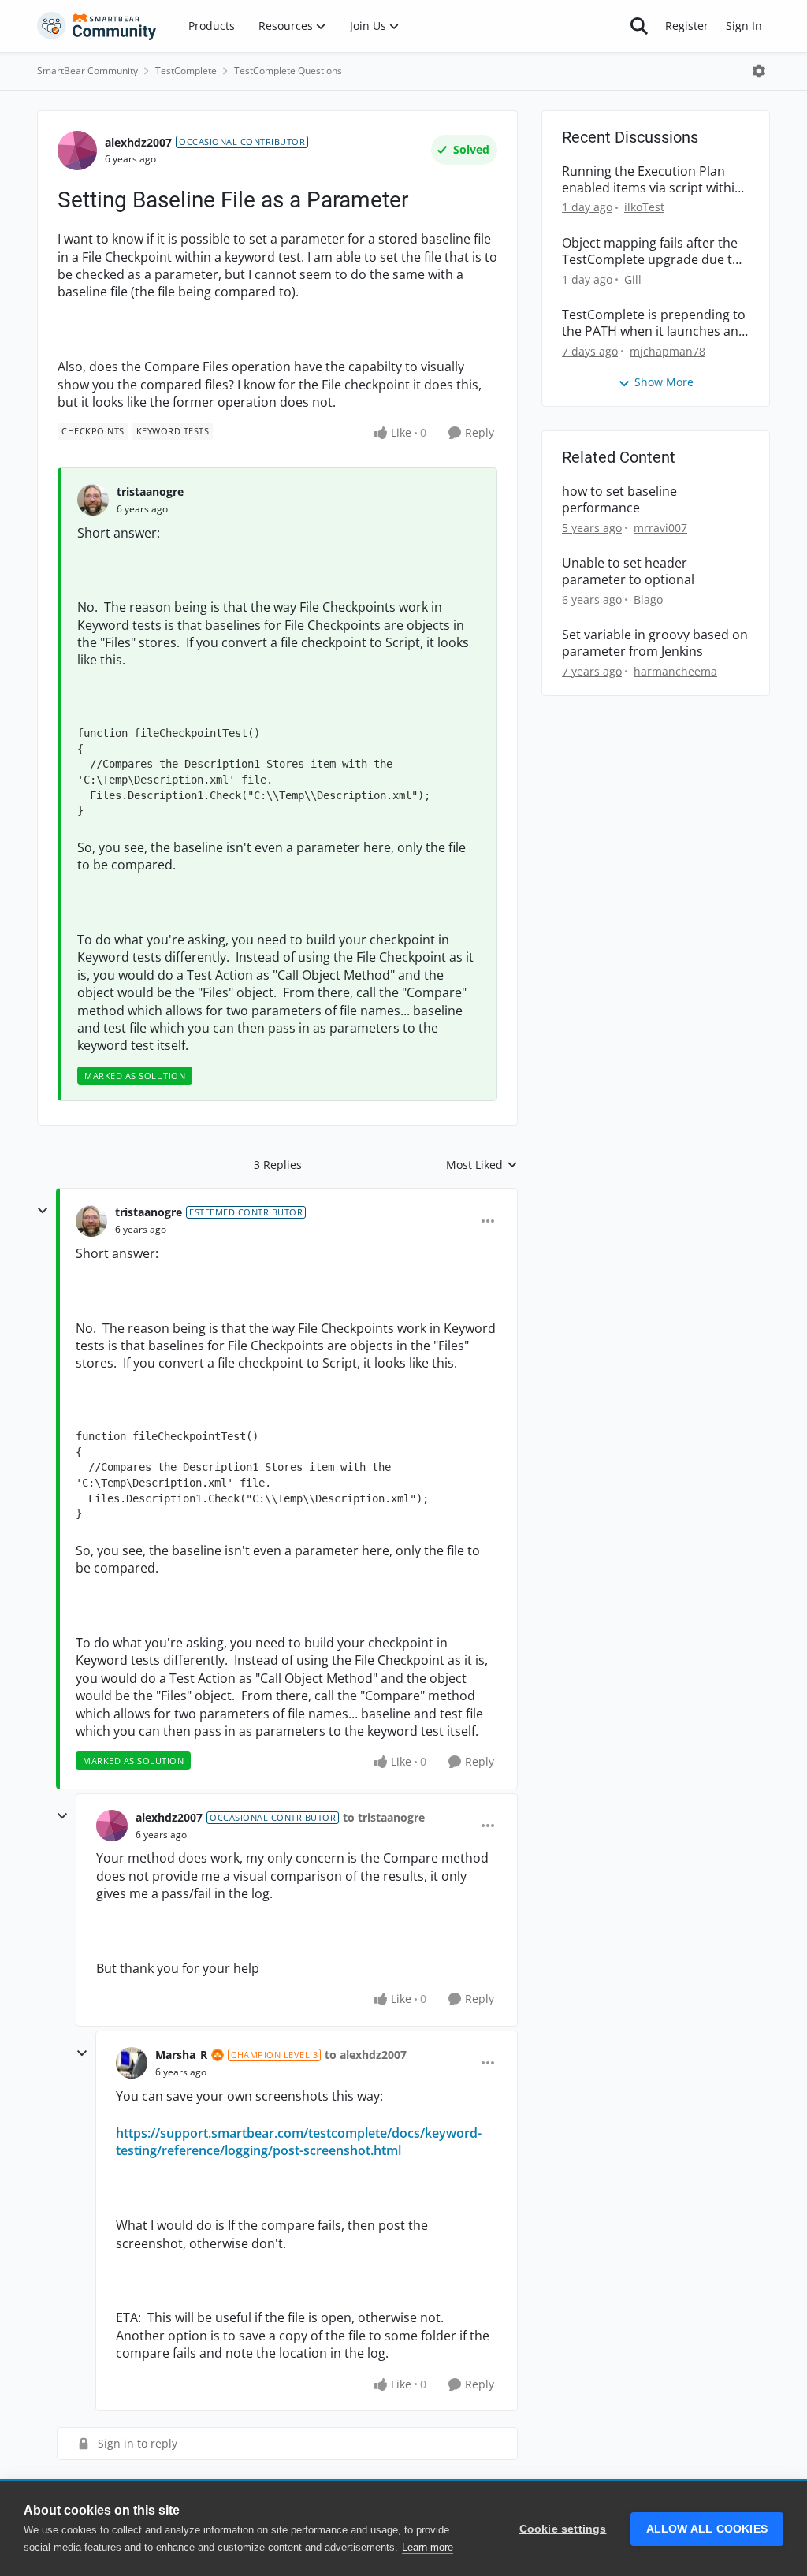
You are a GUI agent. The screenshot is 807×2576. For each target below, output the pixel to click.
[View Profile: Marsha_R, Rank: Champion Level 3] (132, 2063)
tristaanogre (150, 491)
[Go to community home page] (97, 26)
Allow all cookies (707, 2529)
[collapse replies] (43, 1211)
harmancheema (675, 671)
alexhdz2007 (138, 142)
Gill (633, 279)
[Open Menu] (759, 71)
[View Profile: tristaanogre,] (93, 500)
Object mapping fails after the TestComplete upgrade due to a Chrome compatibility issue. (651, 251)
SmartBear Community (87, 71)
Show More (664, 382)
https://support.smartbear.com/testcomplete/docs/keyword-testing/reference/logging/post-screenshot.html (299, 2142)
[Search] (639, 26)
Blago (648, 599)
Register (687, 26)
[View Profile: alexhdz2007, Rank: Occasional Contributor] (77, 151)
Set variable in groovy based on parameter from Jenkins (655, 643)
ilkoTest (644, 207)
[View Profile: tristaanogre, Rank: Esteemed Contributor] (91, 1221)
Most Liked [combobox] (482, 1165)
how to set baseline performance (619, 500)
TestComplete (186, 71)
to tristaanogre (384, 1817)
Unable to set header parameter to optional (628, 571)
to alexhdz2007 (366, 2055)
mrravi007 (660, 528)
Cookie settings (563, 2529)
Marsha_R (181, 2055)
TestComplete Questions (288, 71)
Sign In (744, 26)
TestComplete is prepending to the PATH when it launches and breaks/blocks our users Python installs (654, 323)
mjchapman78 (668, 351)
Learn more (428, 2547)
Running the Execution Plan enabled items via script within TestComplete (652, 180)
